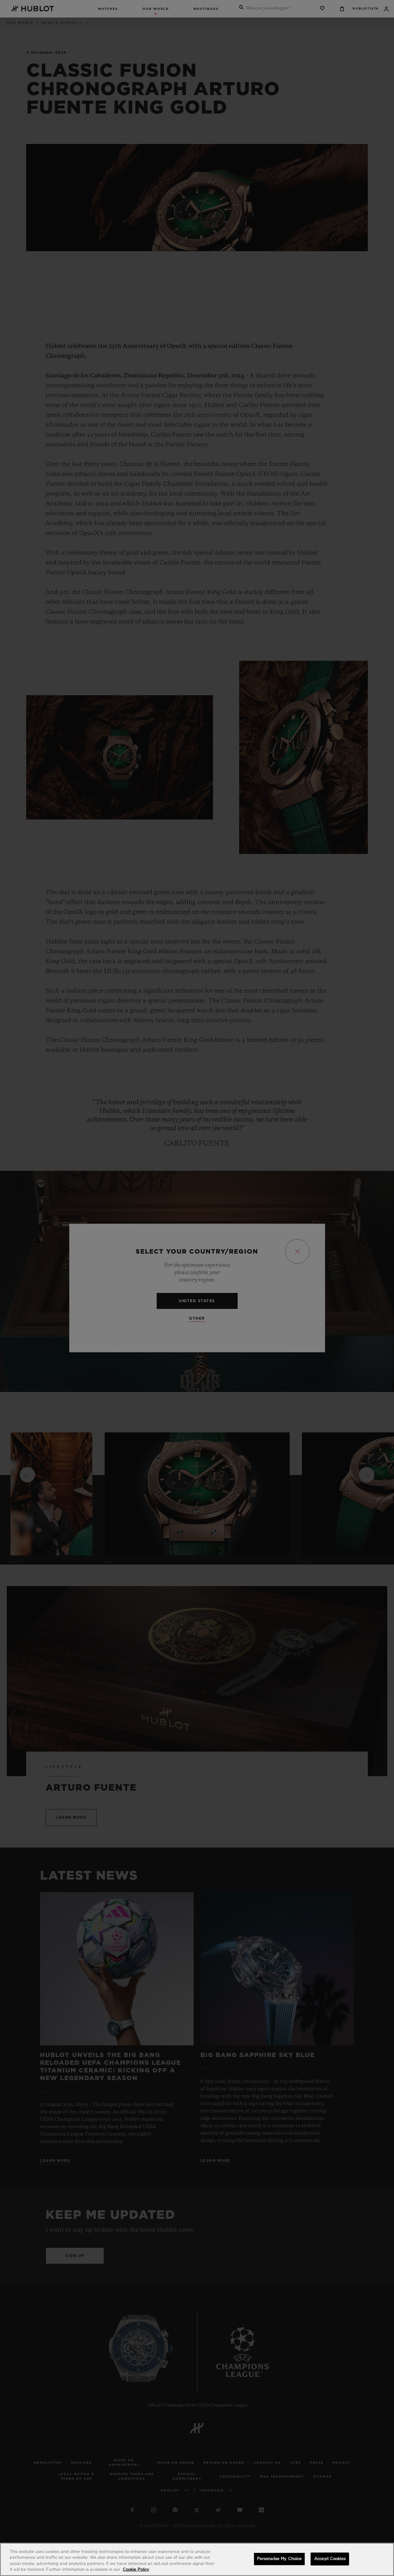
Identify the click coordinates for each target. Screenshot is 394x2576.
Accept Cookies (330, 2559)
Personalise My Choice (279, 2559)
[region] (197, 2559)
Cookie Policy (136, 2570)
